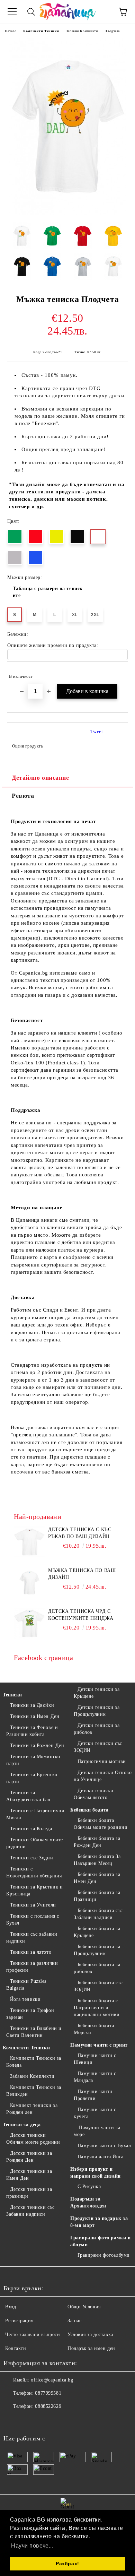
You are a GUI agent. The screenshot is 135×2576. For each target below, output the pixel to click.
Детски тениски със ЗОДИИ (98, 1747)
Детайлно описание (40, 778)
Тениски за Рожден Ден (37, 1745)
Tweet (97, 732)
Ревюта (23, 796)
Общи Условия (84, 2307)
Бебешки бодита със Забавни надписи (98, 1914)
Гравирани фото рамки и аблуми (100, 2241)
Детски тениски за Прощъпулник (97, 1711)
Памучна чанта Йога (101, 2157)
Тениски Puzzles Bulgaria (26, 1985)
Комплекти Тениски (41, 31)
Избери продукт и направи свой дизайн (96, 2173)
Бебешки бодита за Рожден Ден (97, 1842)
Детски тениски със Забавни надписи (30, 2211)
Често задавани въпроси (33, 2335)
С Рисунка (89, 2186)
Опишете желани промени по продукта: (53, 645)
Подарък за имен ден (91, 2348)
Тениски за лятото (31, 1952)
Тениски (12, 1695)
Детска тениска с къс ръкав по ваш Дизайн (80, 1533)
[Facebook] (12, 2420)
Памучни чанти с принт (99, 2045)
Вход (11, 2307)
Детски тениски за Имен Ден (29, 2175)
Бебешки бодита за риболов (97, 1968)
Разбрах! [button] (67, 2564)
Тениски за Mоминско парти (33, 1760)
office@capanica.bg (52, 2380)
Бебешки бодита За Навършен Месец (97, 1860)
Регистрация (19, 2321)
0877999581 (48, 2393)
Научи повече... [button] (32, 2546)
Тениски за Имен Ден (35, 1716)
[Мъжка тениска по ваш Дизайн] (29, 1583)
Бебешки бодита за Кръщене (97, 1932)
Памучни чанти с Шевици (95, 2059)
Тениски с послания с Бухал (33, 1920)
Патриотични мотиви (102, 1761)
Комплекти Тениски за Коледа (34, 2062)
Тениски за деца (22, 2125)
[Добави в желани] (118, 673)
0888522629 (48, 2406)
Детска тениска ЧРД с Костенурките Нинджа (81, 1615)
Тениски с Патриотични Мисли (35, 1814)
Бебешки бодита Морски (94, 2029)
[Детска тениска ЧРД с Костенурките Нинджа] (29, 1624)
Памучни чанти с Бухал (104, 2146)
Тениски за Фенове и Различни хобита (32, 1731)
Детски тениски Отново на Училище (103, 1776)
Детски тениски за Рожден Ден (29, 2157)
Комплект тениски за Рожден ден (32, 2109)
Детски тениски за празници (29, 2193)
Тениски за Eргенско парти (32, 1778)
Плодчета (112, 31)
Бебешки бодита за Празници (97, 1896)
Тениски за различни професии (32, 1967)
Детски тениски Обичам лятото (93, 1794)
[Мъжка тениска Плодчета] (68, 213)
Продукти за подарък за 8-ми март (99, 2222)
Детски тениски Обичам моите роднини (33, 2139)
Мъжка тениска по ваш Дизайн (82, 1574)
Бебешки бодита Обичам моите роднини (101, 1824)
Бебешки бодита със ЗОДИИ (98, 1986)
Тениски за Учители (33, 1905)
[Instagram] (28, 2420)
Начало (11, 31)
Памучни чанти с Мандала (95, 2077)
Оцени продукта (27, 746)
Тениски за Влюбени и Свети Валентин (34, 2032)
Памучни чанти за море (97, 2131)
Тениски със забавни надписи (32, 1938)
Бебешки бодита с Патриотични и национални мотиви (97, 2008)
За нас (74, 2321)
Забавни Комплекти (82, 31)
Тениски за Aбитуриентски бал (28, 1796)
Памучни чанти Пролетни (93, 2095)
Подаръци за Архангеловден (88, 2202)
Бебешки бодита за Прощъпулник (97, 1950)
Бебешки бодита (89, 1810)
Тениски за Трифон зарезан (30, 2014)
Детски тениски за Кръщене (97, 1693)
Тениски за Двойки (32, 1705)
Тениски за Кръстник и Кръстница (34, 1890)
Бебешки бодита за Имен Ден (97, 1878)
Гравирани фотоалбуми (104, 2255)
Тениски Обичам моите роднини (35, 1843)
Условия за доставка (90, 2335)
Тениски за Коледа (31, 1829)
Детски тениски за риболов (97, 1729)
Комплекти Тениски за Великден (34, 2091)
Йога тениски (25, 1999)
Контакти (16, 2348)
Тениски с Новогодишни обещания (34, 1872)
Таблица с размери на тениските (48, 592)
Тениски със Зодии (31, 1858)
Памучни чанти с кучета (95, 2113)
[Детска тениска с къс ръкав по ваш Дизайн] (29, 1542)
